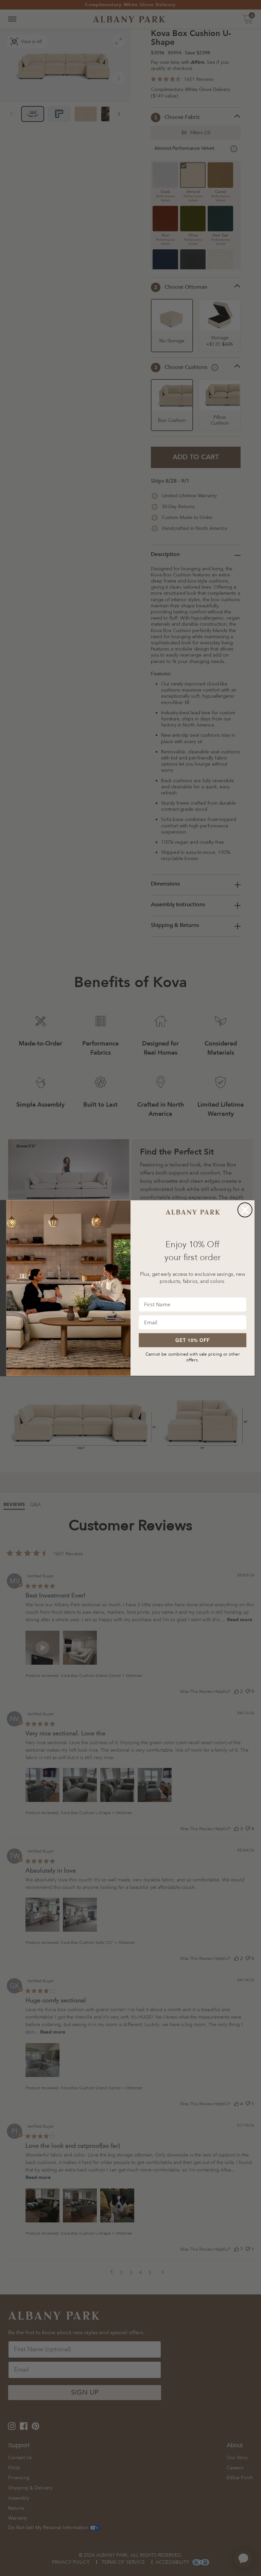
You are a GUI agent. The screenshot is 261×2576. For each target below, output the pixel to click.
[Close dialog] (245, 1210)
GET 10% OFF (193, 1340)
